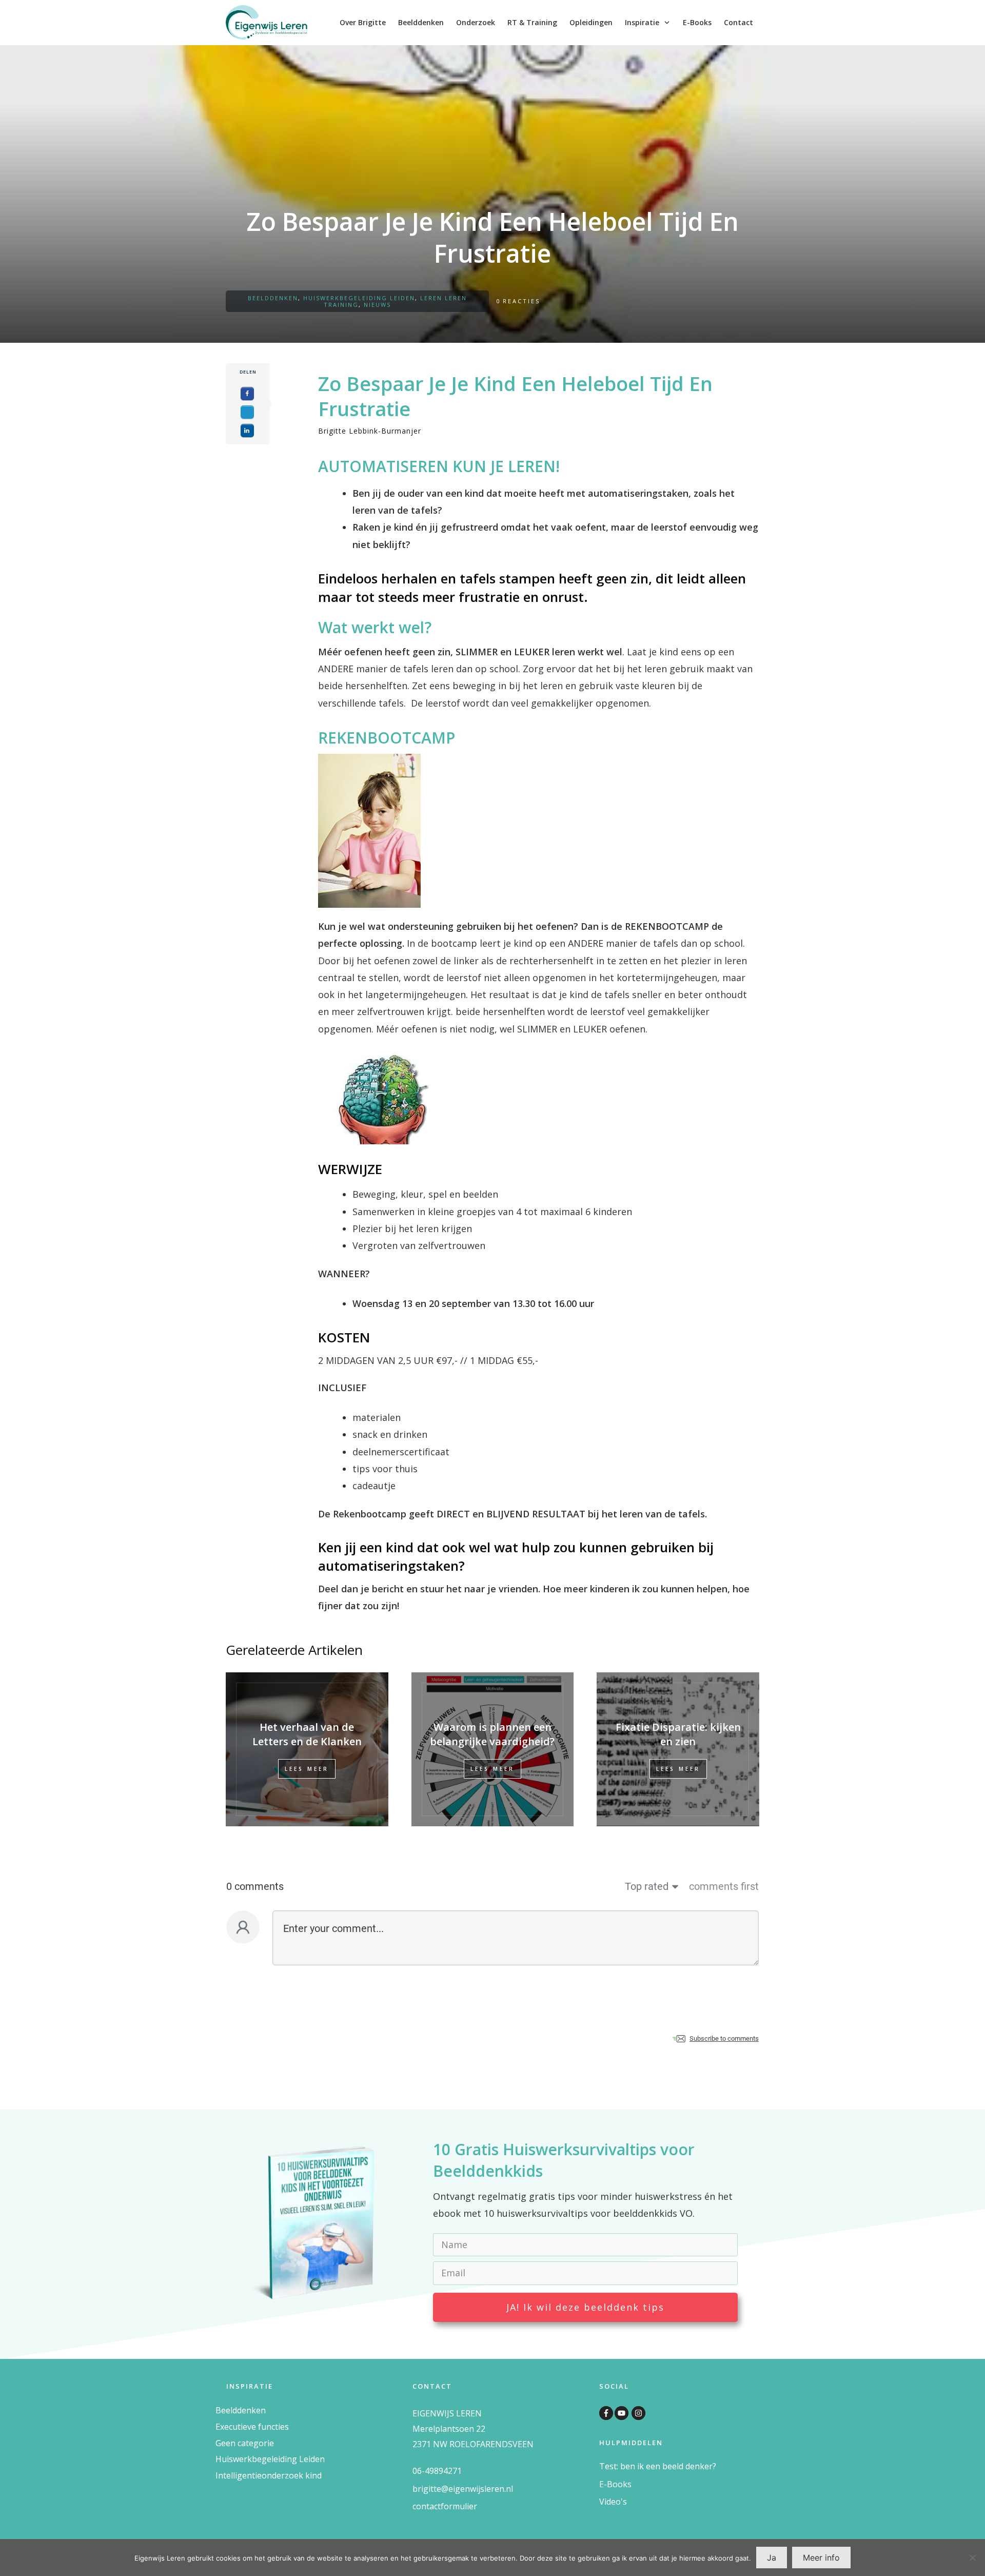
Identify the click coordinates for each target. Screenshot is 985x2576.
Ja (772, 2558)
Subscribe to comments (724, 2038)
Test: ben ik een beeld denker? (658, 2466)
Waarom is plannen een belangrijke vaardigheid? (492, 1734)
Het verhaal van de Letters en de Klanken (307, 1734)
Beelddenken (273, 298)
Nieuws (377, 305)
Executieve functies (252, 2427)
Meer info (821, 2558)
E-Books (615, 2484)
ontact (428, 2506)
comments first (724, 1886)
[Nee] (972, 2558)
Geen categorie (245, 2443)
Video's (613, 2502)
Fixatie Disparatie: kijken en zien (678, 1734)
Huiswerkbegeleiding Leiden (359, 298)
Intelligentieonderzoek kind (269, 2475)
